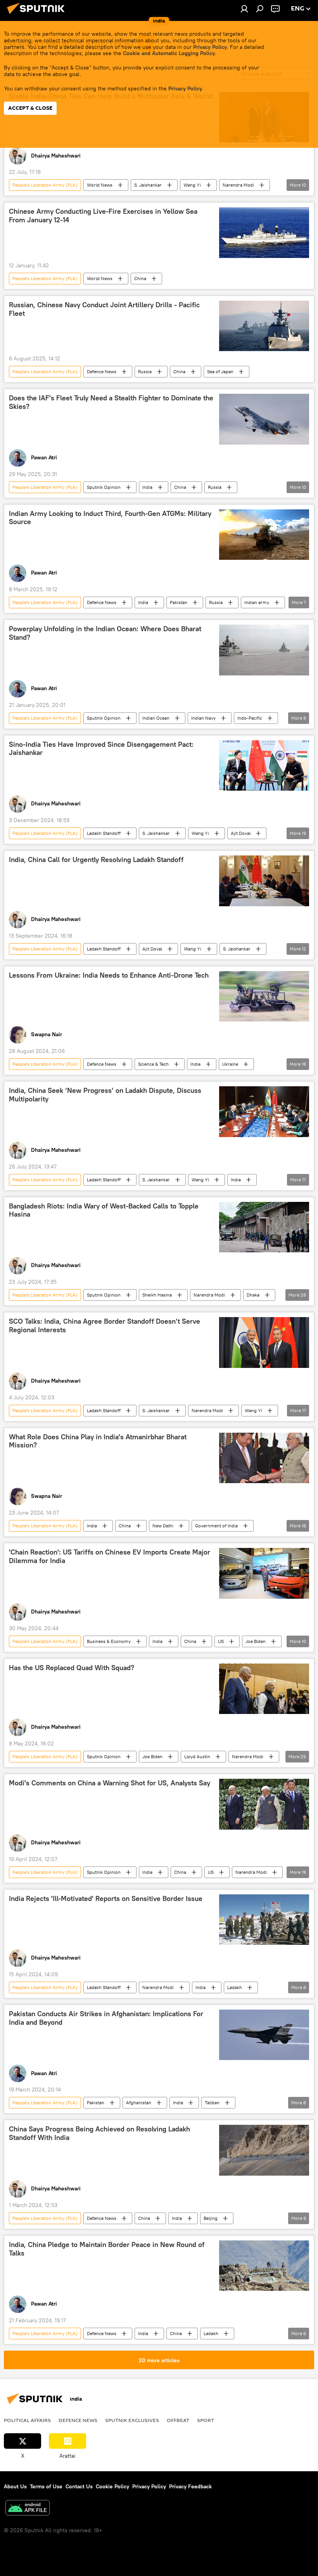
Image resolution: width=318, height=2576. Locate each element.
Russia (145, 371)
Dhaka (253, 1295)
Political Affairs (27, 2420)
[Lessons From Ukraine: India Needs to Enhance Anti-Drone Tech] (264, 996)
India (147, 487)
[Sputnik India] (38, 15)
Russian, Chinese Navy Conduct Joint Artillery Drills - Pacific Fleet (104, 309)
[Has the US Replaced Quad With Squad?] (264, 1689)
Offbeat (178, 2420)
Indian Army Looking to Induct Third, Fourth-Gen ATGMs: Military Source (110, 518)
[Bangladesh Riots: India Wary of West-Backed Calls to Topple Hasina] (264, 1227)
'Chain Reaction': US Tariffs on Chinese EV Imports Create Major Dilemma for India (110, 1556)
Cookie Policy (112, 2486)
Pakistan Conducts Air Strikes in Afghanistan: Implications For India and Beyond (106, 2018)
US (221, 1641)
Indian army (257, 602)
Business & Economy (109, 1641)
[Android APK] (28, 2509)
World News (100, 185)
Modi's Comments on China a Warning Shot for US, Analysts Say (110, 1783)
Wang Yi (192, 185)
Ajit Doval (241, 833)
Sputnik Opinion (104, 487)
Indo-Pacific (250, 718)
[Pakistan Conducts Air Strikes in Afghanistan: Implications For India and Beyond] (264, 2035)
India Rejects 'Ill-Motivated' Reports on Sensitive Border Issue (106, 1899)
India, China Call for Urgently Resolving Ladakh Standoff (96, 860)
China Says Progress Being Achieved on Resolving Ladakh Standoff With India (99, 2133)
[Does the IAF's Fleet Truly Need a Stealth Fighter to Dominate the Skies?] (264, 419)
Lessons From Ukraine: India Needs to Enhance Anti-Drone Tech (109, 975)
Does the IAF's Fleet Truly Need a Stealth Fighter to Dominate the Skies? (111, 402)
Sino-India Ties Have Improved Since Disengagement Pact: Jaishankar (101, 749)
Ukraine (230, 1064)
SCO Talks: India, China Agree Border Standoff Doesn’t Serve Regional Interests (105, 1326)
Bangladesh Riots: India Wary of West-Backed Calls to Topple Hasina (104, 1210)
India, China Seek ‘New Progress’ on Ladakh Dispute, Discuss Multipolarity (105, 1095)
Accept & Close (30, 108)
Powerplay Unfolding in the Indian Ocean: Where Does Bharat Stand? (105, 633)
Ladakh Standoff (104, 833)
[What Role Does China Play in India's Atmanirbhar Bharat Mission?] (264, 1458)
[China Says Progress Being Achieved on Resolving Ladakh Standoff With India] (264, 2150)
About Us (15, 2486)
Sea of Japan (220, 371)
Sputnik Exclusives (132, 2420)
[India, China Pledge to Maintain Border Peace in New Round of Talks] (264, 2266)
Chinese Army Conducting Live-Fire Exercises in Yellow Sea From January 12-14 (103, 216)
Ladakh (235, 1987)
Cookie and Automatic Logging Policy (169, 53)
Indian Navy (203, 718)
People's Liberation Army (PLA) (45, 185)
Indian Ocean (156, 718)
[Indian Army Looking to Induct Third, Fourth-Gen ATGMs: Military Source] (264, 535)
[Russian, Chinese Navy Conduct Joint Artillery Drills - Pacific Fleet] (264, 326)
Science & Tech (153, 1064)
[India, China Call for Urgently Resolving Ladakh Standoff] (264, 881)
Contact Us (79, 2486)
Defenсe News (102, 371)
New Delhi (163, 1526)
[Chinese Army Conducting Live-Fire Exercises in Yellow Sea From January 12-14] (264, 232)
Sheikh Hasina (157, 1295)
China (140, 278)
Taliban (212, 2103)
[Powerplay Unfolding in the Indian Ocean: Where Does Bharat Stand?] (264, 650)
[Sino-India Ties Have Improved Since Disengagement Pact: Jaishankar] (264, 765)
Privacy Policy (210, 47)
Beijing (211, 2218)
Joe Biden (256, 1641)
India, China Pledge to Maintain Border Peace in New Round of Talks (107, 2249)
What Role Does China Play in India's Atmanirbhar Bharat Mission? (98, 1441)
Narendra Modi (238, 185)
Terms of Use (46, 2486)
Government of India (216, 1526)
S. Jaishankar (148, 185)
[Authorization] (244, 9)
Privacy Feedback (190, 2486)
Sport (206, 2420)
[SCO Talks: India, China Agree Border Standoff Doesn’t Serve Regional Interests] (264, 1342)
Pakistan (179, 602)
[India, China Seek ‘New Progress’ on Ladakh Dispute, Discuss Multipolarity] (264, 1111)
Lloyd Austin (197, 1756)
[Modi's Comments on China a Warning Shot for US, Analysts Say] (264, 1804)
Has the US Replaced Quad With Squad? (72, 1668)
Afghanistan (139, 2103)
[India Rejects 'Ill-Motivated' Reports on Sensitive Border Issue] (264, 1920)
